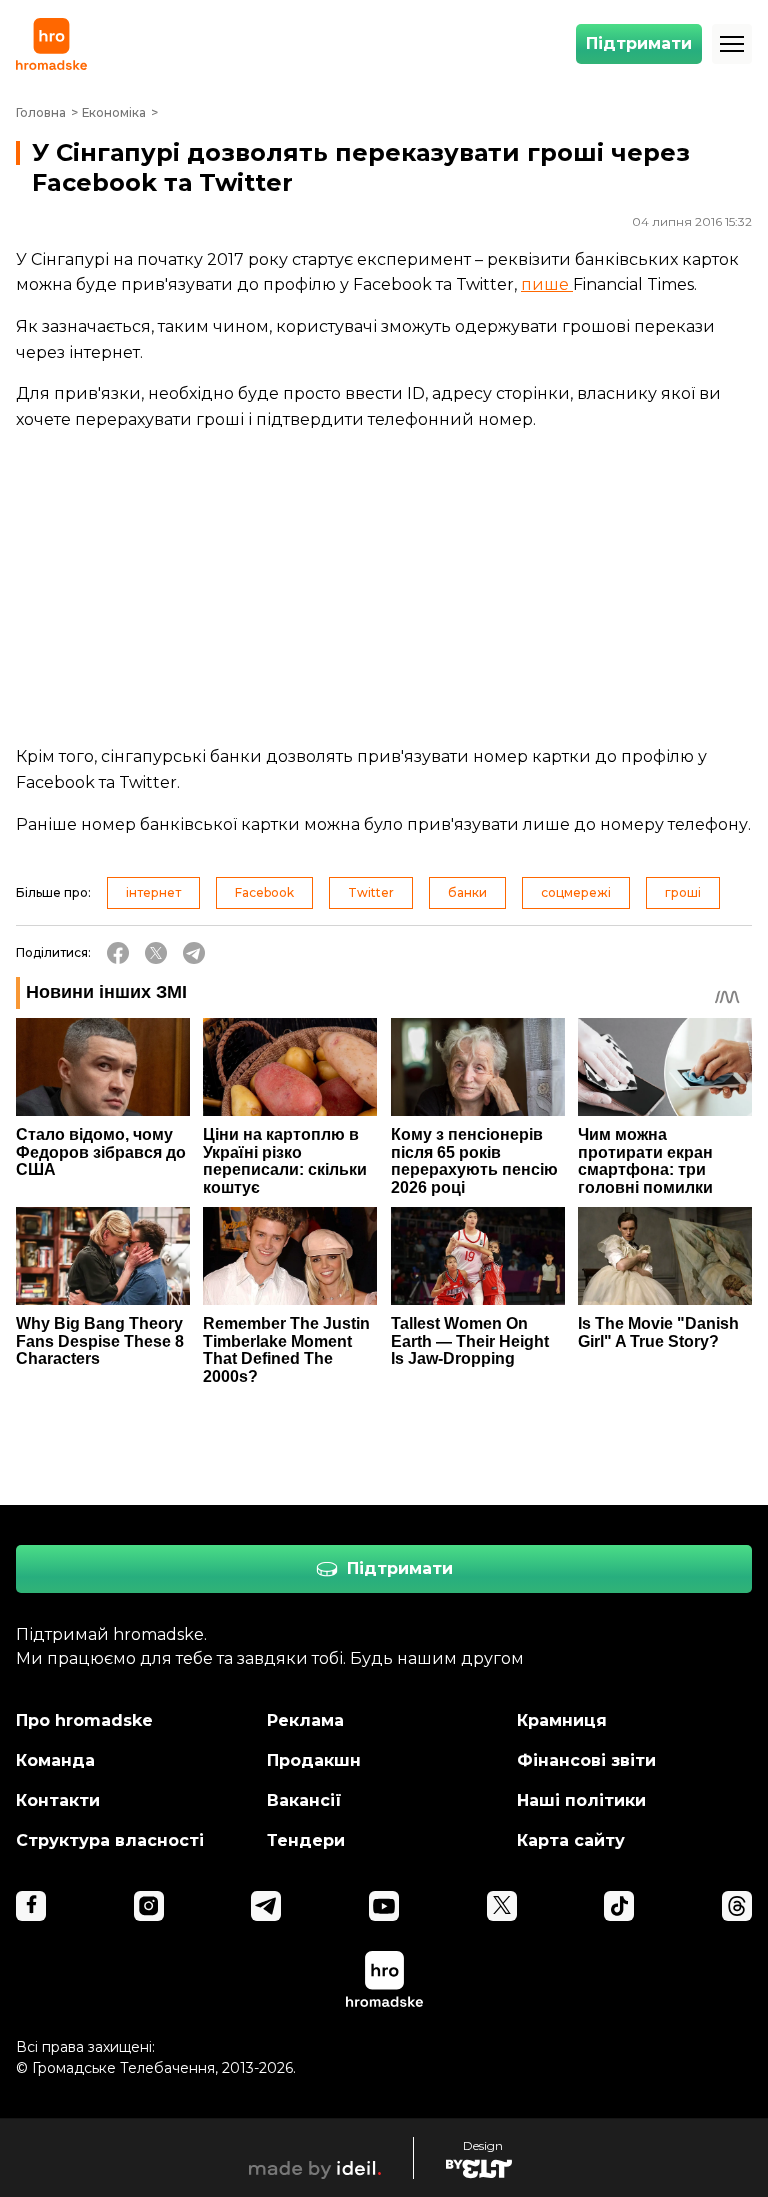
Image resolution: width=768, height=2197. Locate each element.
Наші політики (581, 1800)
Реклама (305, 1720)
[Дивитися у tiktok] (619, 1906)
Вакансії (304, 1800)
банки (467, 892)
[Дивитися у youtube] (384, 1906)
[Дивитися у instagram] (149, 1906)
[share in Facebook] (118, 953)
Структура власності (110, 1840)
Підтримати (639, 43)
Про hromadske (84, 1720)
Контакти (58, 1800)
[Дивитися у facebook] (31, 1906)
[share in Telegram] (194, 953)
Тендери (306, 1840)
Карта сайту (571, 1840)
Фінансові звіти (586, 1760)
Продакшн (314, 1760)
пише (547, 284)
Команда (55, 1760)
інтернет (153, 892)
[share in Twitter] (156, 953)
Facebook (264, 892)
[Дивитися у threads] (737, 1906)
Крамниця (562, 1720)
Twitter (371, 892)
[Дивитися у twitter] (502, 1906)
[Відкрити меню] (732, 44)
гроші (683, 892)
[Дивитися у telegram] (266, 1906)
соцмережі (576, 892)
